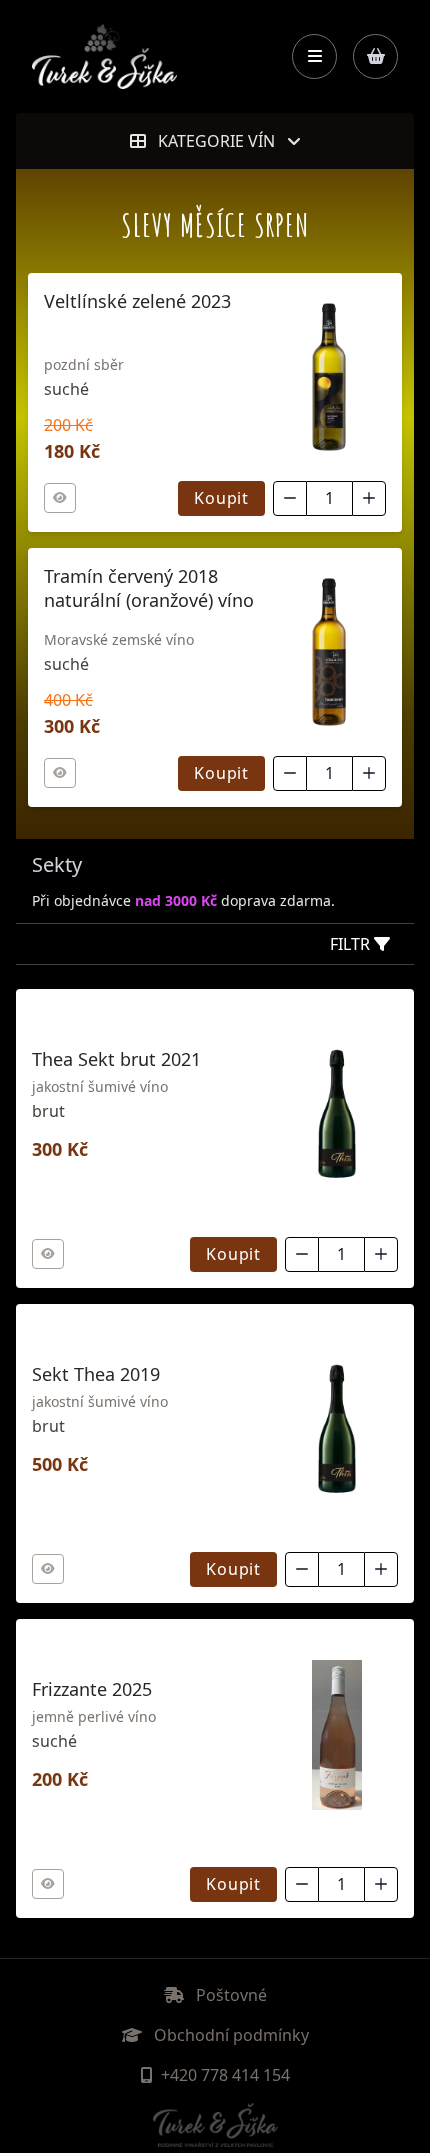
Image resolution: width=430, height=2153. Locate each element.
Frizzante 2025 (92, 1689)
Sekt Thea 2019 (96, 1374)
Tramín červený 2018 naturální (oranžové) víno (149, 588)
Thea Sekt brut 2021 (116, 1059)
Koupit (221, 498)
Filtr (352, 944)
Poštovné (229, 1995)
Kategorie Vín (216, 141)
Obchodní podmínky (229, 2035)
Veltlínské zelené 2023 (137, 301)
